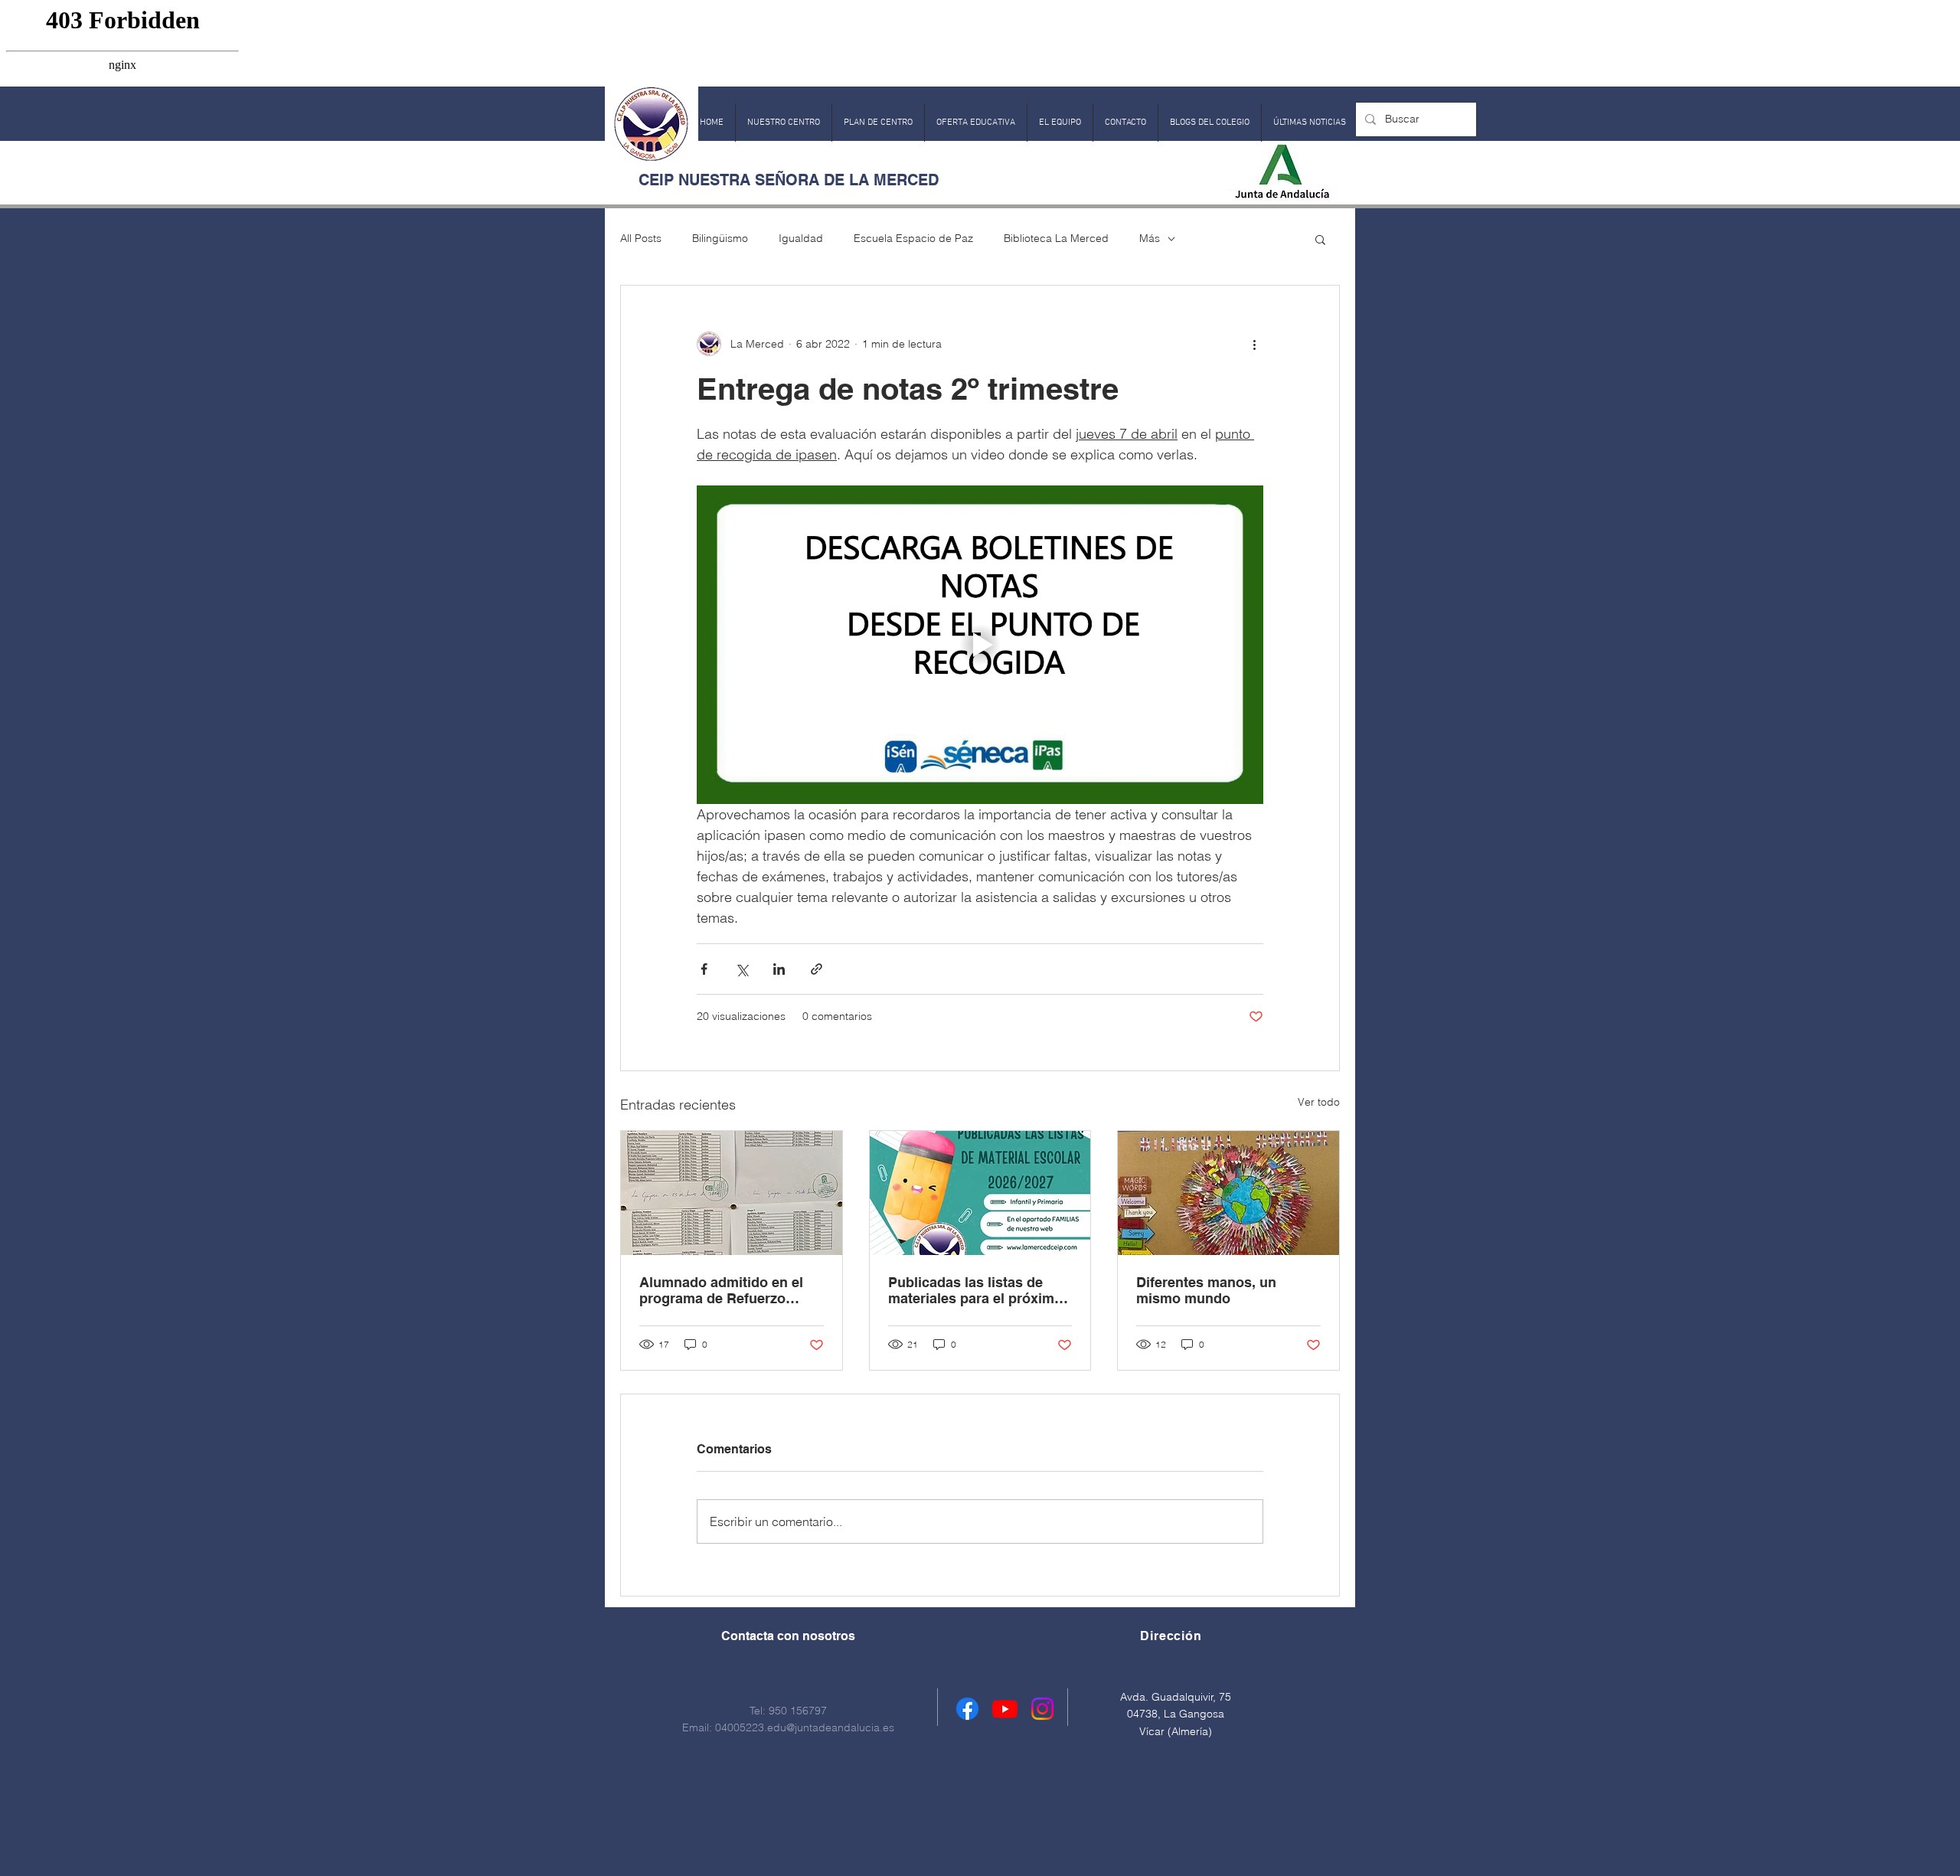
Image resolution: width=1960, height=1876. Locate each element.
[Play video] (980, 645)
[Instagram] (1042, 1709)
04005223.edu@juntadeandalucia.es (805, 1727)
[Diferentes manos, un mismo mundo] (1228, 1193)
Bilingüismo (720, 238)
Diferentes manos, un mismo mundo (1206, 1290)
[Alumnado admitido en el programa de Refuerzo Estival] (732, 1193)
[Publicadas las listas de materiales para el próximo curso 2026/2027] (980, 1193)
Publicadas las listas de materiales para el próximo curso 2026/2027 (975, 1290)
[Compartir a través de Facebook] (704, 969)
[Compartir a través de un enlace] (817, 969)
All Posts (641, 238)
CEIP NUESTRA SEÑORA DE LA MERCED (789, 180)
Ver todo (1319, 1102)
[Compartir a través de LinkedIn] (779, 969)
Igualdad (801, 238)
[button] (784, 123)
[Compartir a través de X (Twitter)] (742, 969)
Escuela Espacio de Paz (913, 238)
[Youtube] (1005, 1709)
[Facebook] (967, 1709)
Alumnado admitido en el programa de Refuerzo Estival (721, 1290)
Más (1150, 238)
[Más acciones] (1254, 344)
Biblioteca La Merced (1056, 238)
